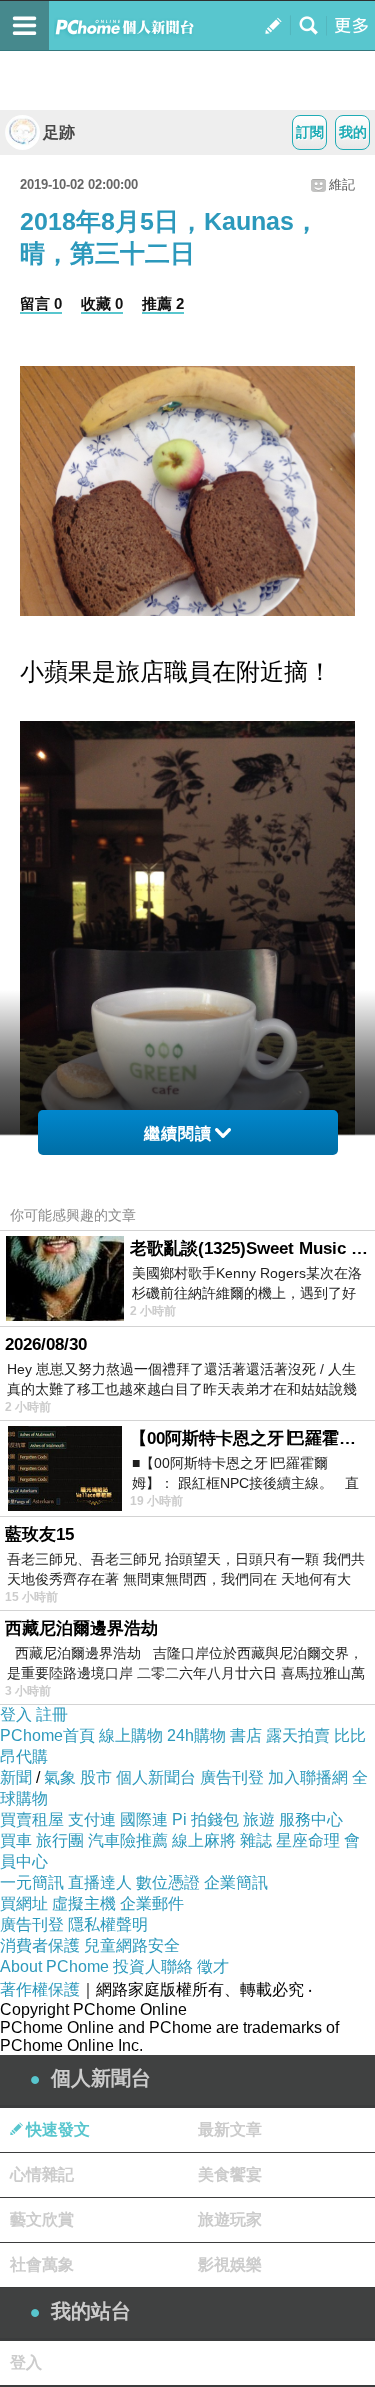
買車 (16, 1840)
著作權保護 (40, 1989)
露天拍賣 (298, 1735)
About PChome (54, 1966)
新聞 (16, 1777)
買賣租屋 (32, 1819)
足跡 (59, 132)
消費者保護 (40, 1945)
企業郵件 (152, 1903)
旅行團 (60, 1840)
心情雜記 (42, 2174)
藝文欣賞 (42, 2219)
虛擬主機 (84, 1903)
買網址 (24, 1903)
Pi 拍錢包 (205, 1819)
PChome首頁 (47, 1735)
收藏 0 (102, 303)
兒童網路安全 (132, 1945)
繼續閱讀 (178, 1133)
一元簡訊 (32, 1882)
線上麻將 (204, 1840)
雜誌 (256, 1840)
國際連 (144, 1819)
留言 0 (41, 303)
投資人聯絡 (153, 1966)
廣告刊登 (232, 1777)
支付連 (92, 1819)
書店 (246, 1735)
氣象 (60, 1777)
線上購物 (131, 1735)
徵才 (213, 1966)
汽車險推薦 (128, 1840)
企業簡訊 (236, 1882)
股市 (96, 1777)
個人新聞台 (156, 1777)
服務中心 (311, 1819)
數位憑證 (168, 1882)
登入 (16, 1714)
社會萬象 (42, 2264)
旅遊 (259, 1819)
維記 (342, 184)
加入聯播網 (308, 1777)
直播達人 (100, 1882)
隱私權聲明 (108, 1924)
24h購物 (196, 1735)
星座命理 (308, 1840)
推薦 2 (163, 303)
